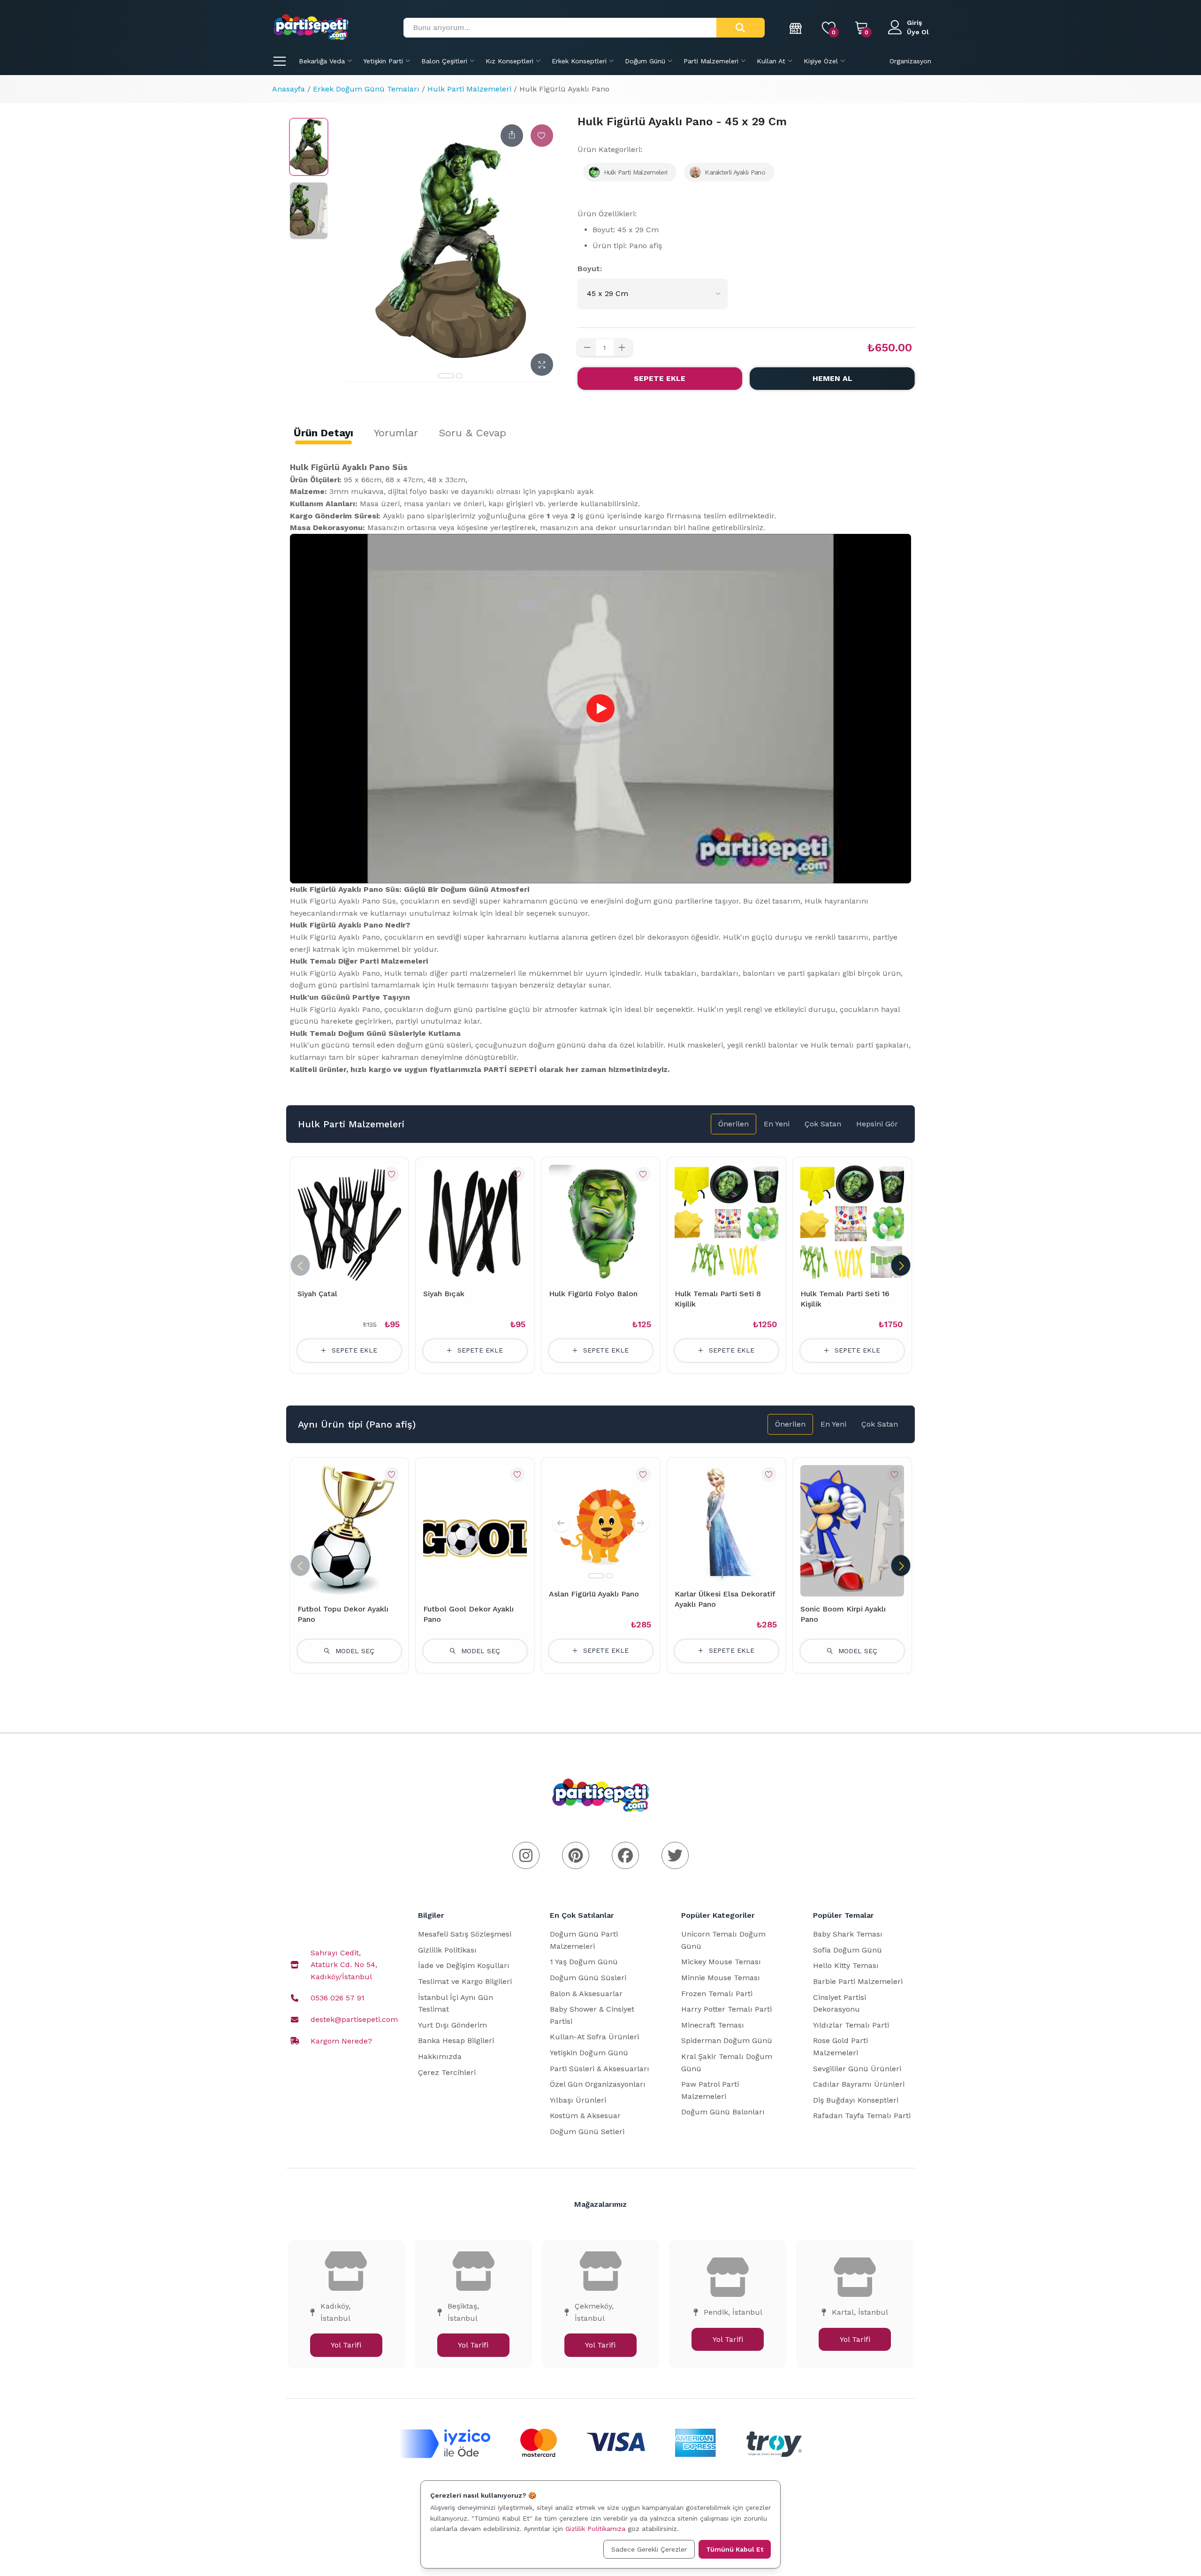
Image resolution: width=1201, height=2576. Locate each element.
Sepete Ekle (660, 378)
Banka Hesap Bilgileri (456, 2040)
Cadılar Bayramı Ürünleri (859, 2084)
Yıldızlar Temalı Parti (851, 2025)
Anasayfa (289, 89)
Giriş (914, 23)
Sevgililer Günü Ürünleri (857, 2069)
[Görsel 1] (446, 376)
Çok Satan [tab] (823, 1124)
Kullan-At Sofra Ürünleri (594, 2037)
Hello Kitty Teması (846, 1965)
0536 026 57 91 (338, 1998)
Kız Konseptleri (509, 61)
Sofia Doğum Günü (848, 1950)
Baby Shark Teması (848, 1934)
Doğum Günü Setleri (587, 2131)
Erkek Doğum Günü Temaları (366, 89)
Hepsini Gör (877, 1124)
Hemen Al (832, 378)
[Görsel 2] (459, 376)
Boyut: (590, 269)
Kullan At (771, 61)
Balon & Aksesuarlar (586, 1994)
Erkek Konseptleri (579, 61)
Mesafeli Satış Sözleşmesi (465, 1934)
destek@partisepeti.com (354, 2019)
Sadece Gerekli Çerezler (649, 2549)
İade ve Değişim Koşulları (464, 1965)
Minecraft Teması (713, 2025)
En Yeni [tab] (777, 1124)
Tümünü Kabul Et (735, 2549)
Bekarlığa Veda (322, 61)
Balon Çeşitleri (444, 61)
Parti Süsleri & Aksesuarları (600, 2069)
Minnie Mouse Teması (721, 1978)
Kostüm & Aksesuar (585, 2116)
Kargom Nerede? (341, 2041)
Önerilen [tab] (734, 1124)
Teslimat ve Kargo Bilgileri (465, 1981)
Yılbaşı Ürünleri (578, 2100)
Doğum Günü (645, 61)
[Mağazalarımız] (796, 28)
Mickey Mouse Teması (721, 1962)
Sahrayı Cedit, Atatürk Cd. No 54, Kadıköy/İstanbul (344, 1965)
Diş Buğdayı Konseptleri (856, 2100)
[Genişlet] (542, 365)
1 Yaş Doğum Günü (584, 1962)
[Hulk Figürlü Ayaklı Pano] (309, 147)
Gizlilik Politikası (447, 1950)
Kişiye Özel (821, 61)
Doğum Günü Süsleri (588, 1978)
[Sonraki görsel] (640, 1523)
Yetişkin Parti (383, 61)
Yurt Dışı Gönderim (452, 2025)
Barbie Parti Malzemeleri (858, 1981)
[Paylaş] (512, 136)
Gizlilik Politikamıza (595, 2529)
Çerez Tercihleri (447, 2072)
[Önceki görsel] (561, 1523)
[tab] (323, 433)
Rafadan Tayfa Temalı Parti (862, 2116)
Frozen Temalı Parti (717, 1994)
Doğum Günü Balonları (723, 2112)
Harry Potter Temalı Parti (726, 2009)
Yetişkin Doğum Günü (589, 2053)
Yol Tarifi (346, 2345)
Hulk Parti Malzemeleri (469, 89)
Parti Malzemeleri (711, 61)
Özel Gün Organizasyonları (598, 2084)
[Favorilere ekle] (542, 136)
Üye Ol (918, 32)
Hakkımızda (440, 2056)
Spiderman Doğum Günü (727, 2040)
